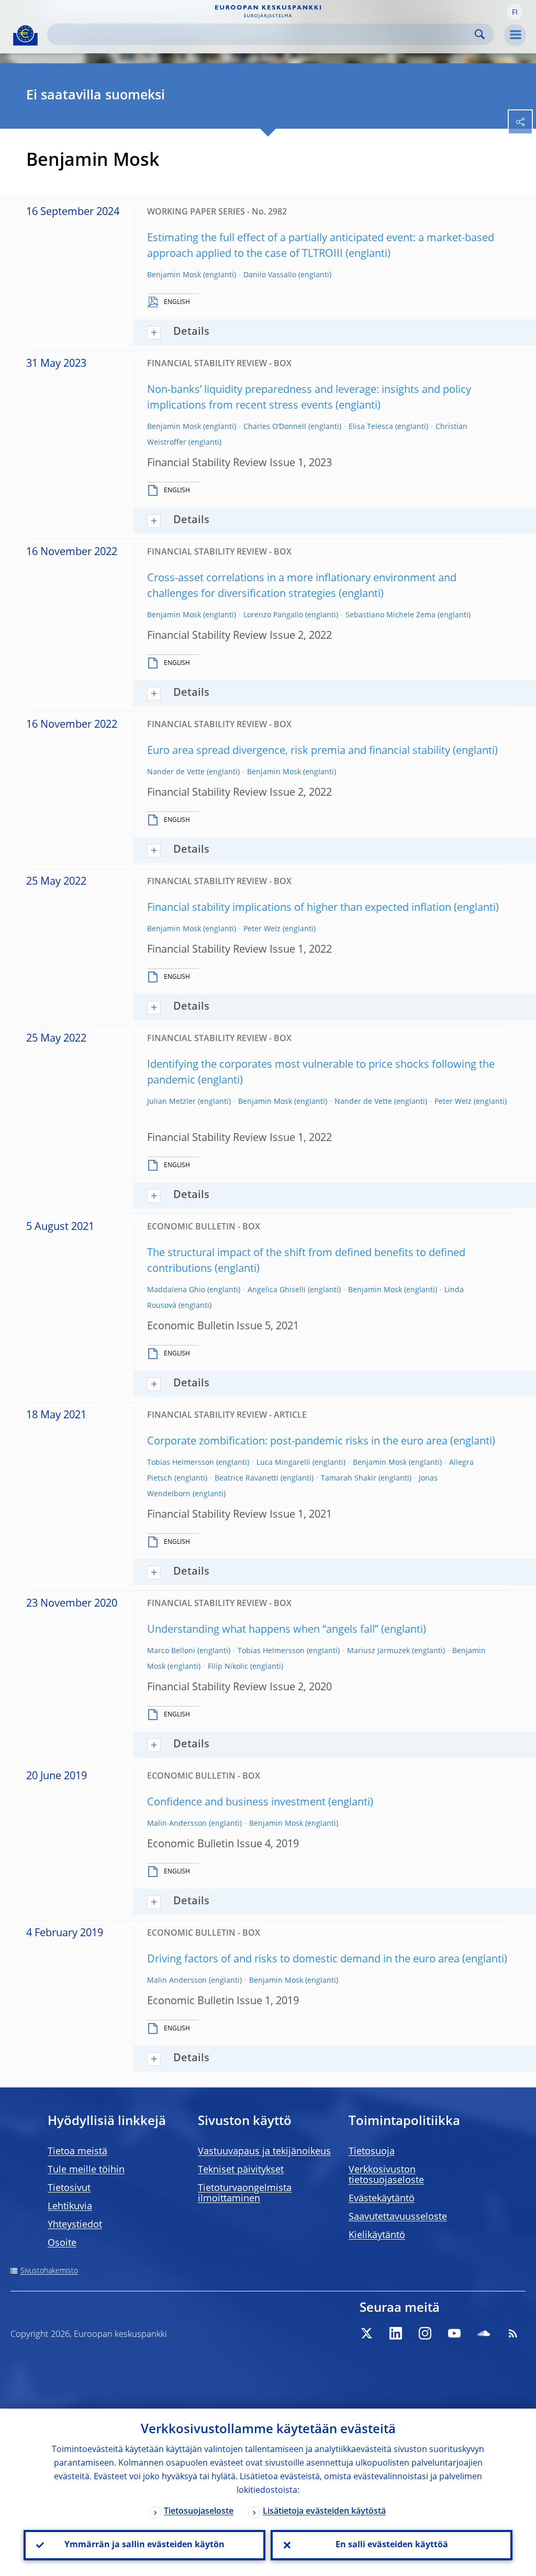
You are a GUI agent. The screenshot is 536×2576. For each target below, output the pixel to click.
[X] (366, 2333)
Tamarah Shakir (349, 1478)
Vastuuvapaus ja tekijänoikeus (264, 2152)
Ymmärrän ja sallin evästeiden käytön (144, 2545)
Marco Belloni (171, 1651)
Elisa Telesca (371, 427)
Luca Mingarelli (283, 1463)
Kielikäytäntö (377, 2235)
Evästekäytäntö (382, 2199)
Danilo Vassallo (270, 275)
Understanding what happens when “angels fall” (263, 1630)
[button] (515, 12)
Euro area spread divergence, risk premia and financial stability (299, 751)
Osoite (62, 2243)
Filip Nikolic (228, 1667)
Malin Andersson (177, 1824)
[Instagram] (425, 2333)
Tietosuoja (372, 2152)
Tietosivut (69, 2188)
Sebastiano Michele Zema (390, 615)
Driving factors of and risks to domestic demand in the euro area (303, 1960)
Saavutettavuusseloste (398, 2217)
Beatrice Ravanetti (247, 1478)
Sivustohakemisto (49, 2271)
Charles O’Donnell (275, 427)
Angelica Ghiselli (277, 1290)
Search (480, 34)
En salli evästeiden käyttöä (392, 2545)
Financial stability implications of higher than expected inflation (299, 908)
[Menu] (515, 35)
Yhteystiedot (75, 2225)
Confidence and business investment (236, 1803)
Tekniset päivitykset (241, 2170)
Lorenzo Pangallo (273, 615)
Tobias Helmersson (181, 1463)
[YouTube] (454, 2333)
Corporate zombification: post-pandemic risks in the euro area (297, 1442)
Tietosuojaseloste (199, 2512)
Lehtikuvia (70, 2207)
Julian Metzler (171, 1102)
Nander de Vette (176, 772)
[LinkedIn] (396, 2333)
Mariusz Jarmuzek (378, 1651)
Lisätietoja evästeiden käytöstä (324, 2512)
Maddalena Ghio (176, 1290)
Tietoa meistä (77, 2152)
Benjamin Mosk (174, 275)
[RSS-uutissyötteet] (513, 2333)
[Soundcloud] (484, 2333)
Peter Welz (262, 929)
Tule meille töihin (86, 2170)
